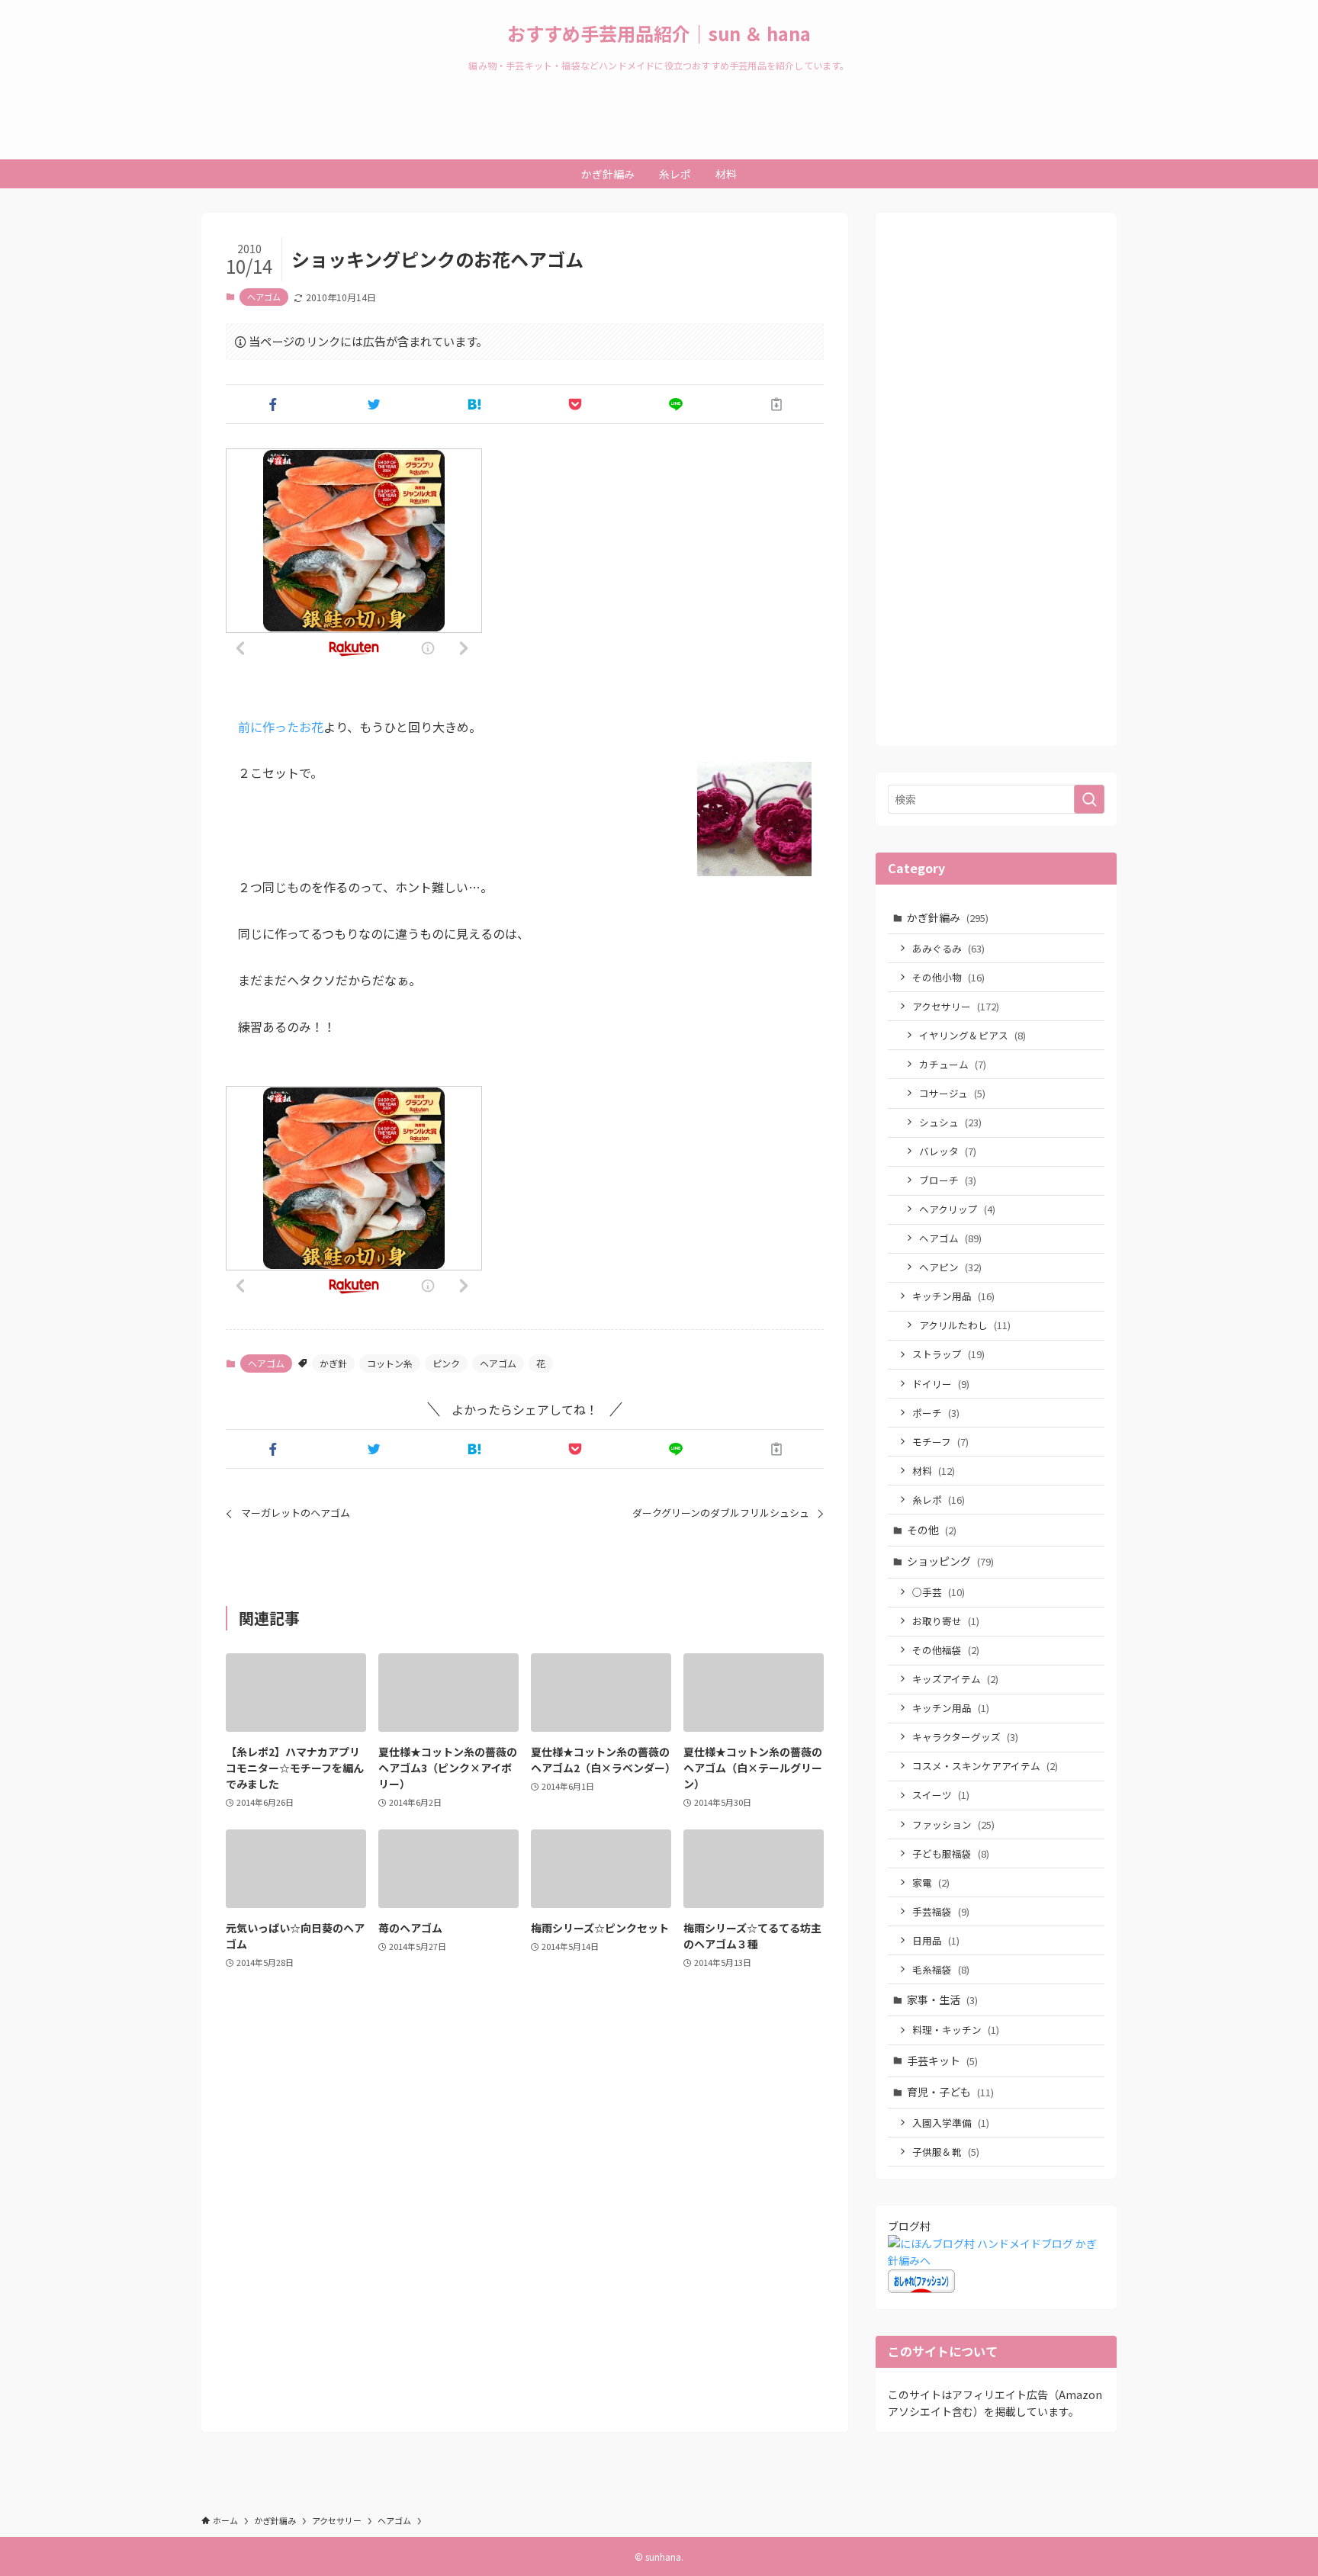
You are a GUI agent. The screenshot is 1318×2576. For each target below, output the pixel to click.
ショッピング (950, 1561)
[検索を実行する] (1089, 799)
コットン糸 (390, 1363)
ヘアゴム (264, 297)
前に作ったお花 (281, 727)
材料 (934, 1471)
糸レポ (939, 1500)
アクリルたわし (965, 1325)
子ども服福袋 (951, 1853)
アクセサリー (956, 1006)
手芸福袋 (941, 1911)
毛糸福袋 (941, 1969)
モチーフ (940, 1442)
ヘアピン (950, 1267)
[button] (273, 404)
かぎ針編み (948, 917)
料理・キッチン (956, 2030)
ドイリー (941, 1384)
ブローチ (948, 1180)
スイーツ (941, 1795)
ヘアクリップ (957, 1209)
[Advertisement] (996, 488)
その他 (932, 1530)
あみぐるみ (948, 948)
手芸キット (942, 2060)
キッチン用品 (953, 1296)
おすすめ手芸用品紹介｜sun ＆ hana (659, 34)
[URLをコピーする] (776, 404)
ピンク (446, 1363)
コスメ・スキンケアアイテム (985, 1766)
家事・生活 (942, 1999)
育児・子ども (950, 2092)
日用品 (936, 1940)
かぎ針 (333, 1363)
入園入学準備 (951, 2123)
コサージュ (952, 1093)
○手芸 (939, 1592)
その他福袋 (946, 1650)
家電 (931, 1882)
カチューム (953, 1064)
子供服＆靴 (946, 2152)
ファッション (953, 1824)
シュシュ (950, 1122)
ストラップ (948, 1354)
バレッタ (948, 1151)
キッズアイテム (955, 1679)
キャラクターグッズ (965, 1737)
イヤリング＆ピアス (972, 1035)
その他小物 (948, 977)
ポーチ (936, 1413)
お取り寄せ (946, 1621)
